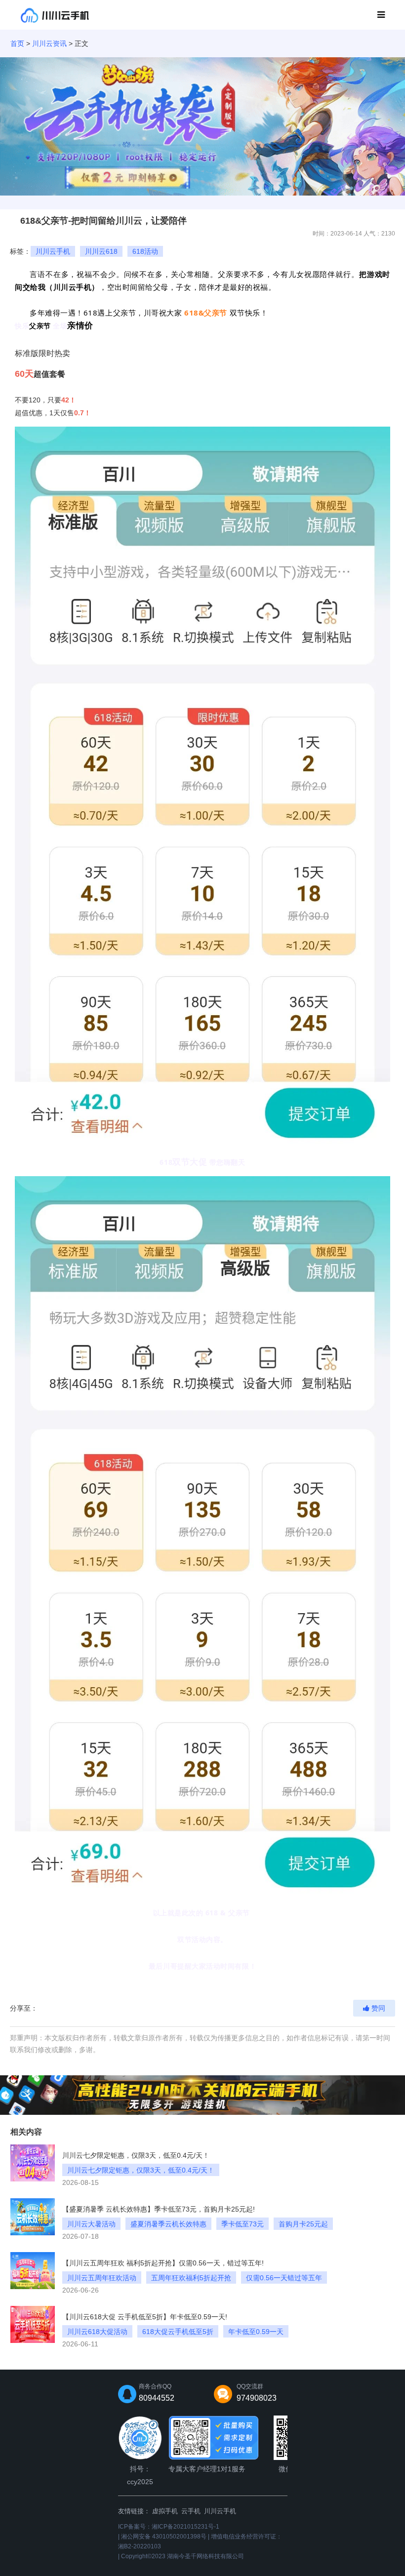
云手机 (191, 2511)
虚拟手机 (165, 2511)
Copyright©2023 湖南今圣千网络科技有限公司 (182, 2556)
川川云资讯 (49, 43)
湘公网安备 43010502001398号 (164, 2536)
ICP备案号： (169, 2527)
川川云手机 (220, 2511)
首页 (17, 43)
